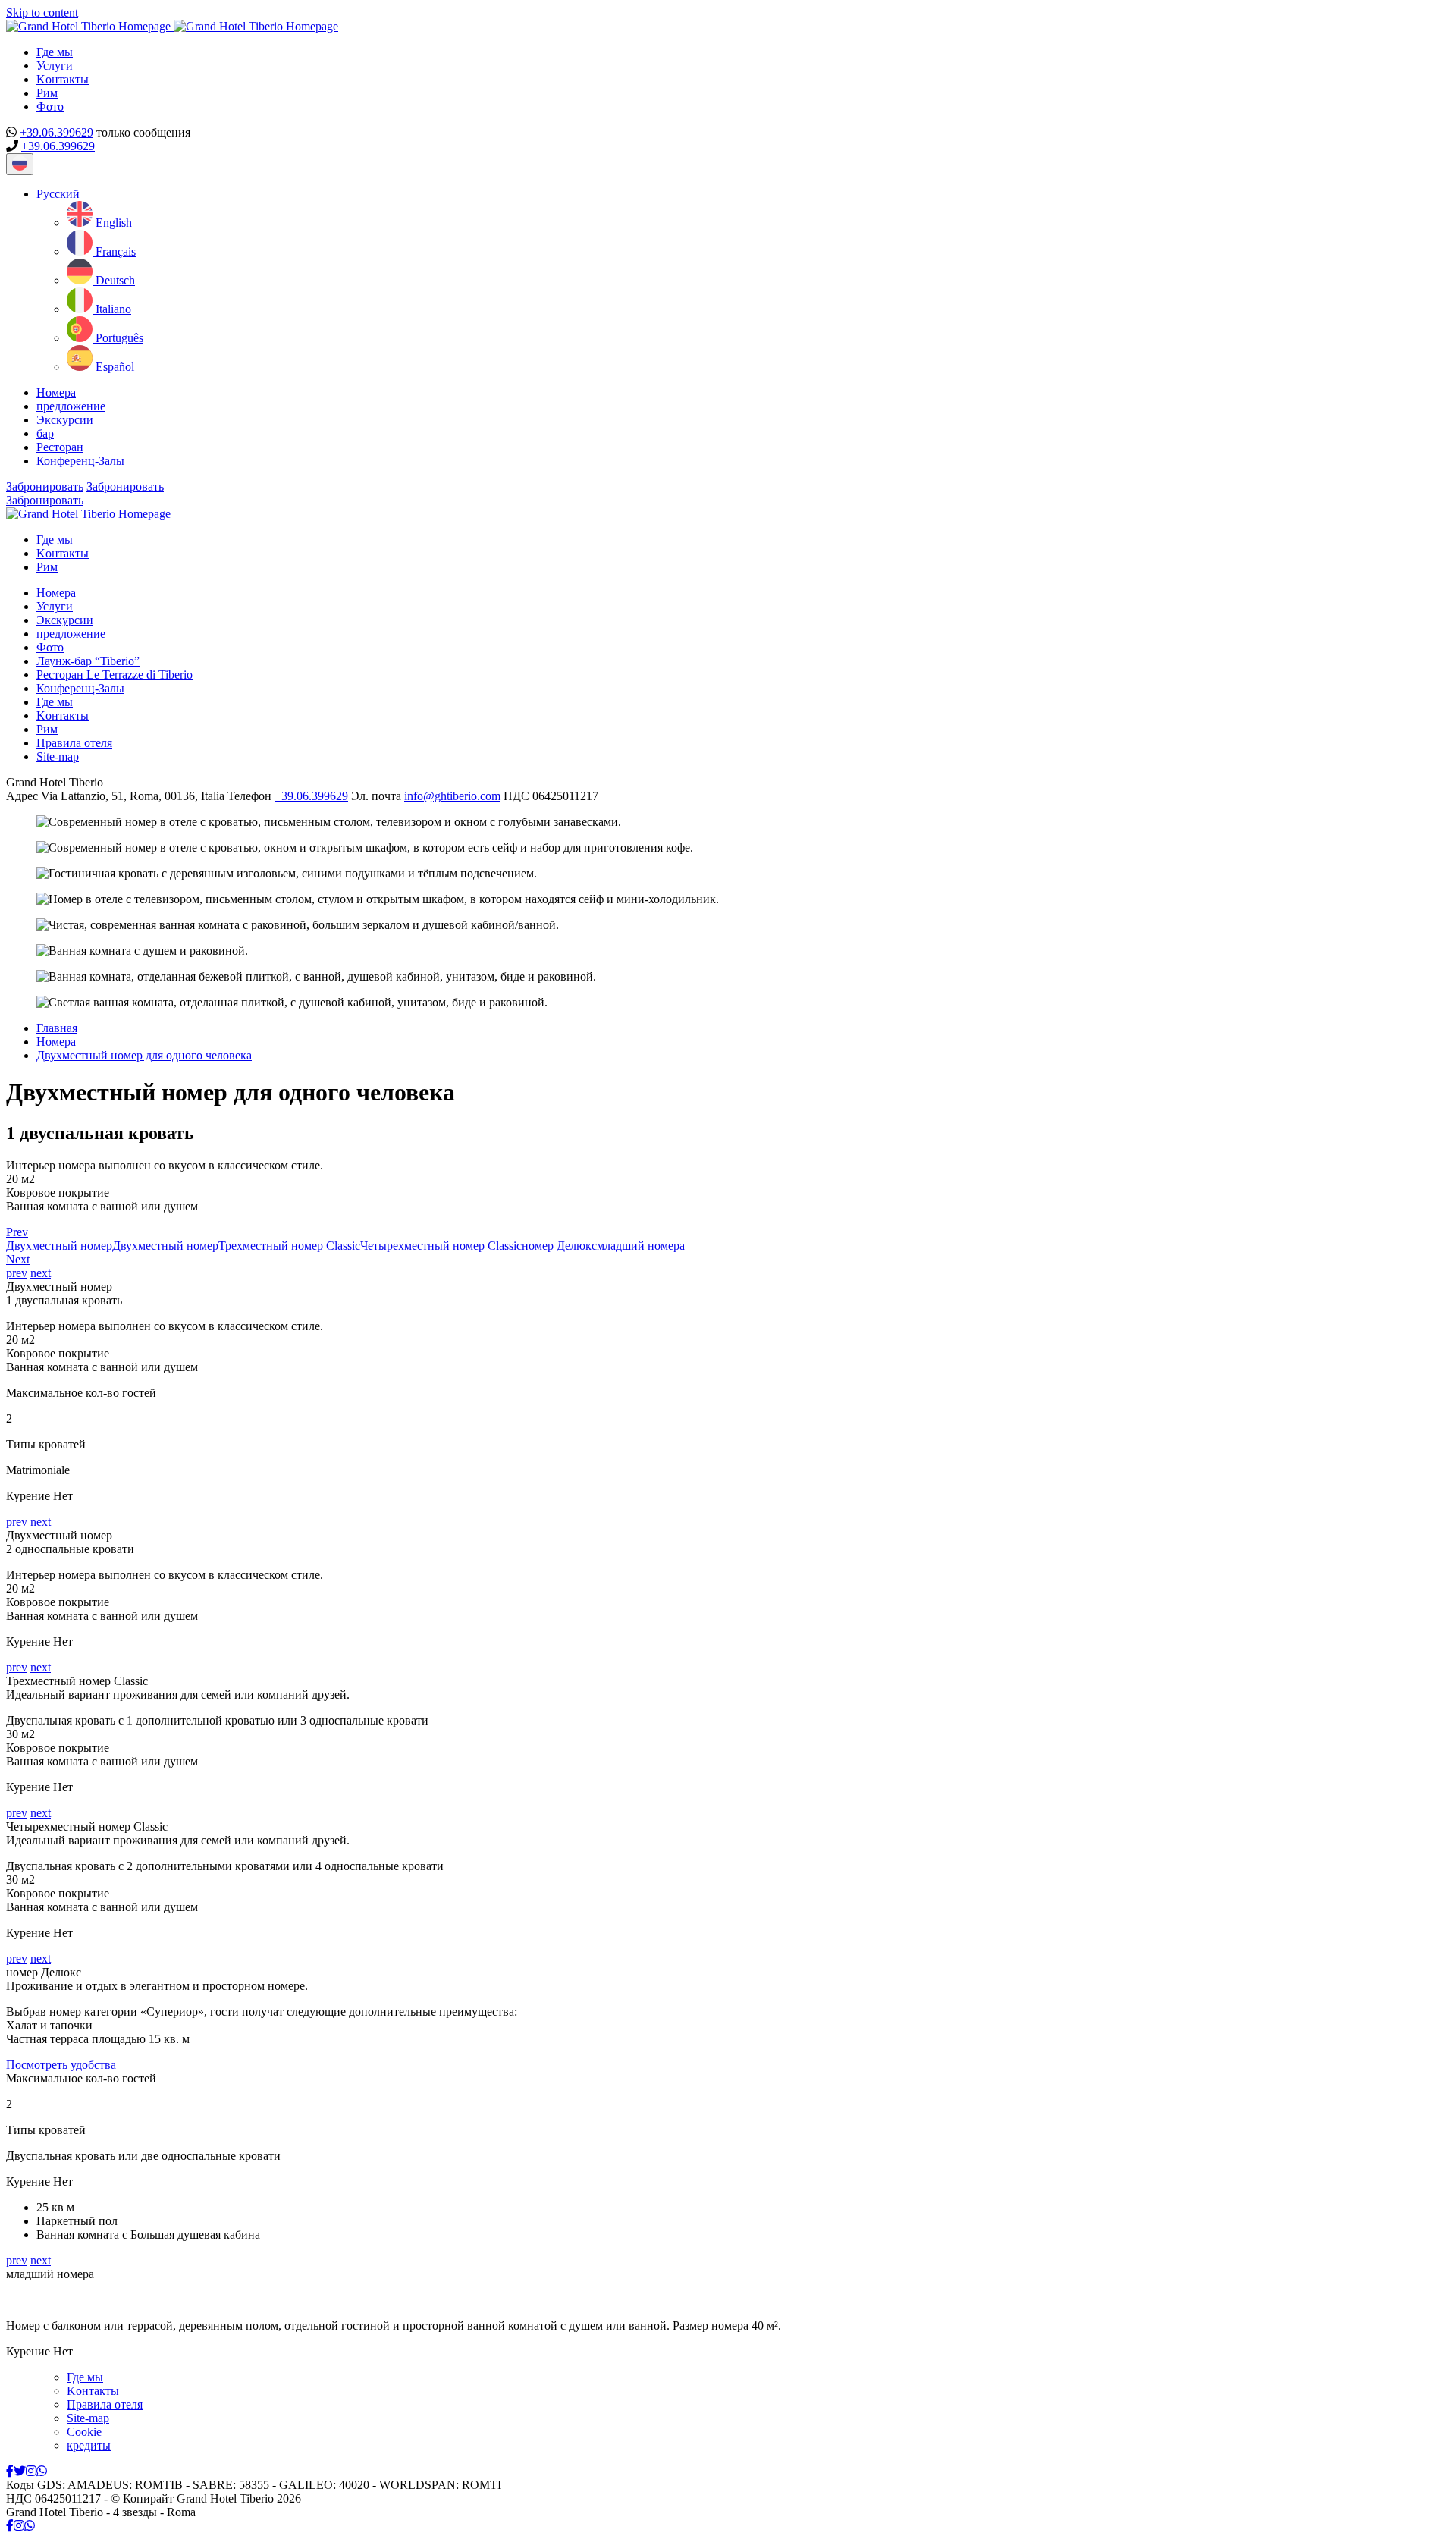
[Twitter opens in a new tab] (20, 2471)
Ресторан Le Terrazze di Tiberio (115, 675)
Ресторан (60, 447)
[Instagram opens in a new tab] (31, 2471)
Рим (47, 93)
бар (45, 433)
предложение (71, 406)
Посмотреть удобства (61, 2065)
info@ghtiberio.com (452, 796)
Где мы (55, 52)
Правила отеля (74, 743)
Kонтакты (63, 79)
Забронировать (45, 486)
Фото (50, 107)
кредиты (89, 2445)
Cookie (84, 2432)
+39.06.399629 (56, 132)
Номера (56, 392)
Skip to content (42, 13)
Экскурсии (65, 420)
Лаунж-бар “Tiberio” (88, 661)
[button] (58, 194)
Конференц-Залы (80, 461)
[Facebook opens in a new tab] (10, 2471)
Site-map (58, 756)
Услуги (55, 66)
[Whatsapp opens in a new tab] (42, 2471)
